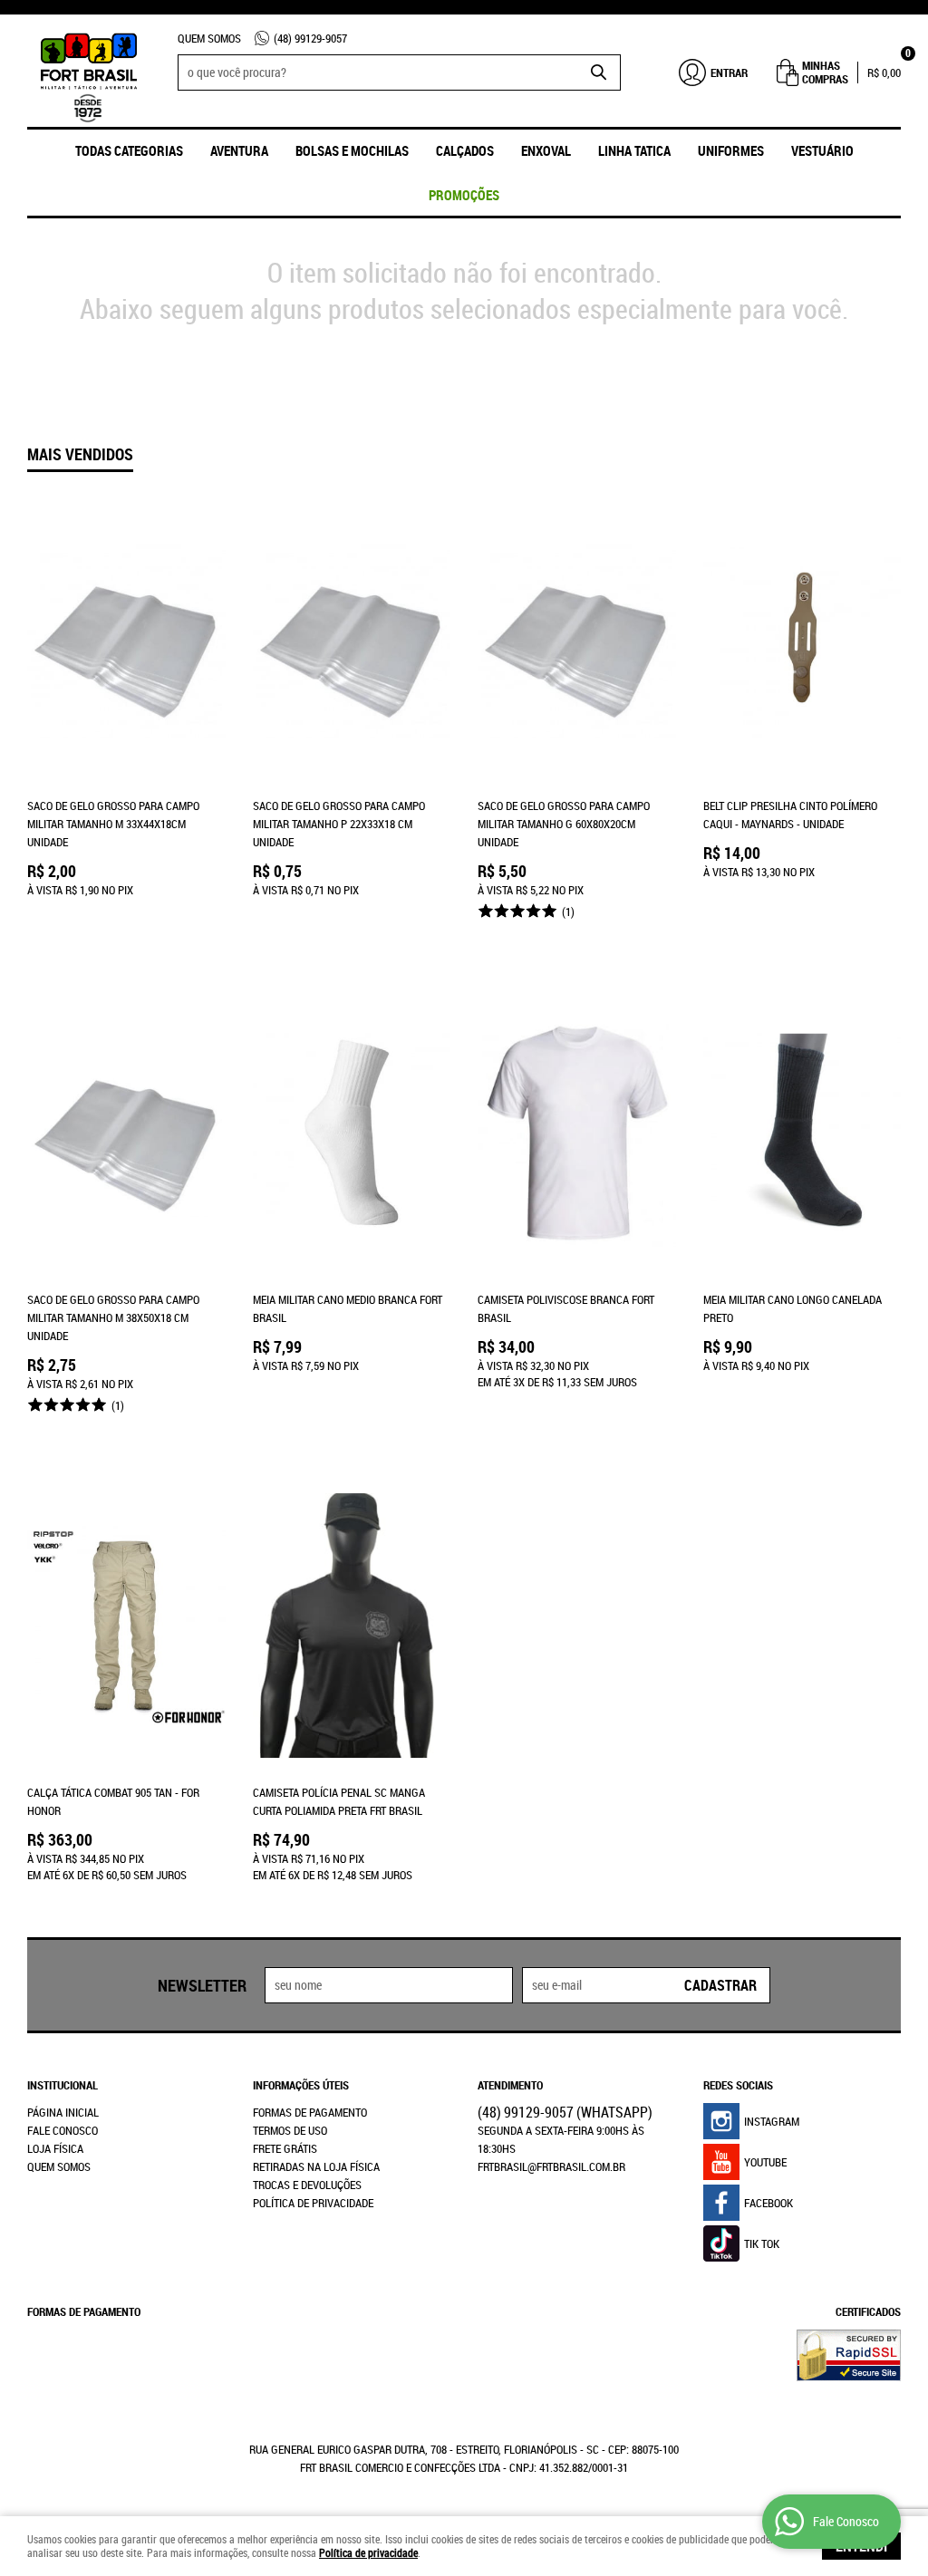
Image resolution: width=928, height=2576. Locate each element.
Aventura (239, 150)
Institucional (63, 2085)
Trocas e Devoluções (307, 2185)
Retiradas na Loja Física (316, 2166)
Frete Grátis (285, 2148)
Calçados (465, 150)
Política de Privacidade (313, 2203)
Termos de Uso (290, 2130)
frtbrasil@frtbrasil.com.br (551, 2166)
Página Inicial (63, 2112)
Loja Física (55, 2148)
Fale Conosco (63, 2130)
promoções (464, 195)
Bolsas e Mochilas (352, 150)
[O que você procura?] (598, 72)
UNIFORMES (731, 150)
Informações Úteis (301, 2085)
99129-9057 (310, 38)
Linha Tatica (634, 150)
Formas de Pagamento (310, 2112)
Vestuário (822, 150)
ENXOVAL (546, 150)
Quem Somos (209, 38)
